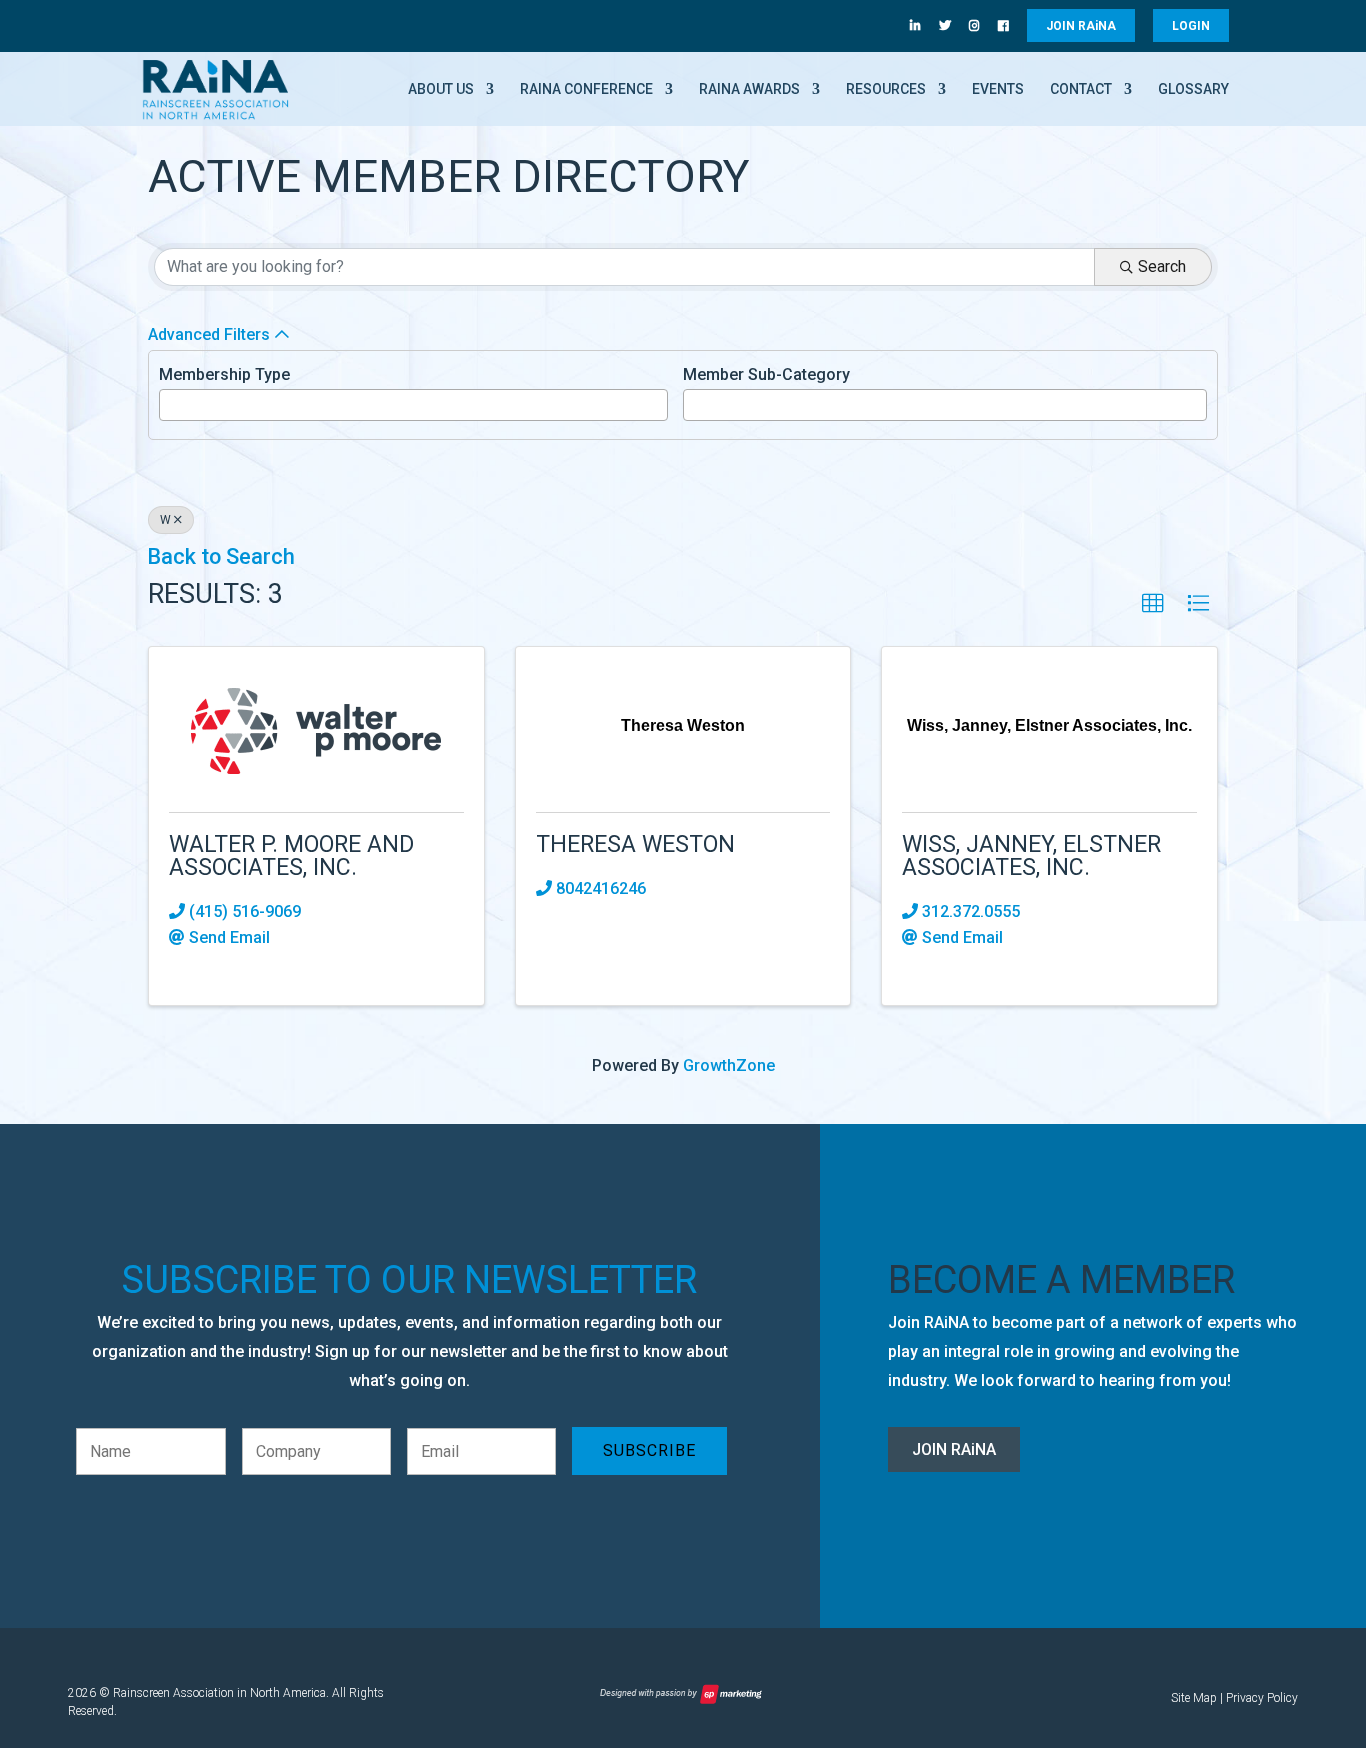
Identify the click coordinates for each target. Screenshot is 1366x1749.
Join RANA (954, 1449)
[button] (1153, 604)
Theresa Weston (635, 844)
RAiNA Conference (586, 89)
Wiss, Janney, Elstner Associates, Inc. (1031, 856)
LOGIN (1191, 26)
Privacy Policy (1262, 1698)
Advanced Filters (209, 334)
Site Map (1194, 1698)
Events (998, 89)
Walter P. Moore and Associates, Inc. (291, 856)
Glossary (1193, 89)
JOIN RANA (1081, 26)
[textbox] (171, 403)
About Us (441, 89)
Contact (1081, 89)
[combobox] (413, 405)
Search (1162, 266)
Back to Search (221, 556)
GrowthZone (729, 1065)
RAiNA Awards (749, 89)
